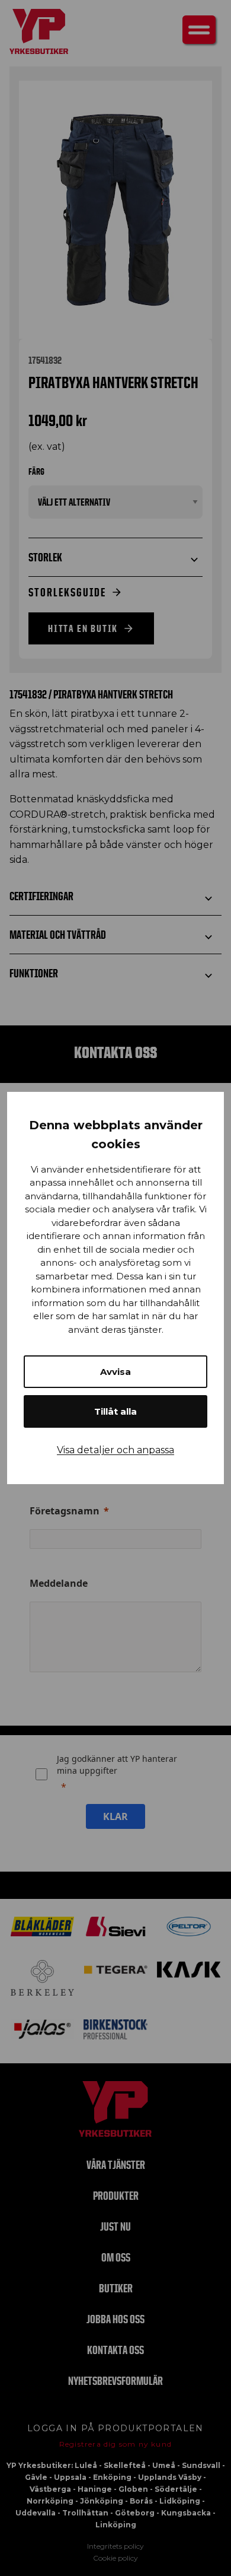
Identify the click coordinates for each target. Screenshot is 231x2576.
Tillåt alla (115, 1411)
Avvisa (115, 1372)
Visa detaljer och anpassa (115, 1450)
